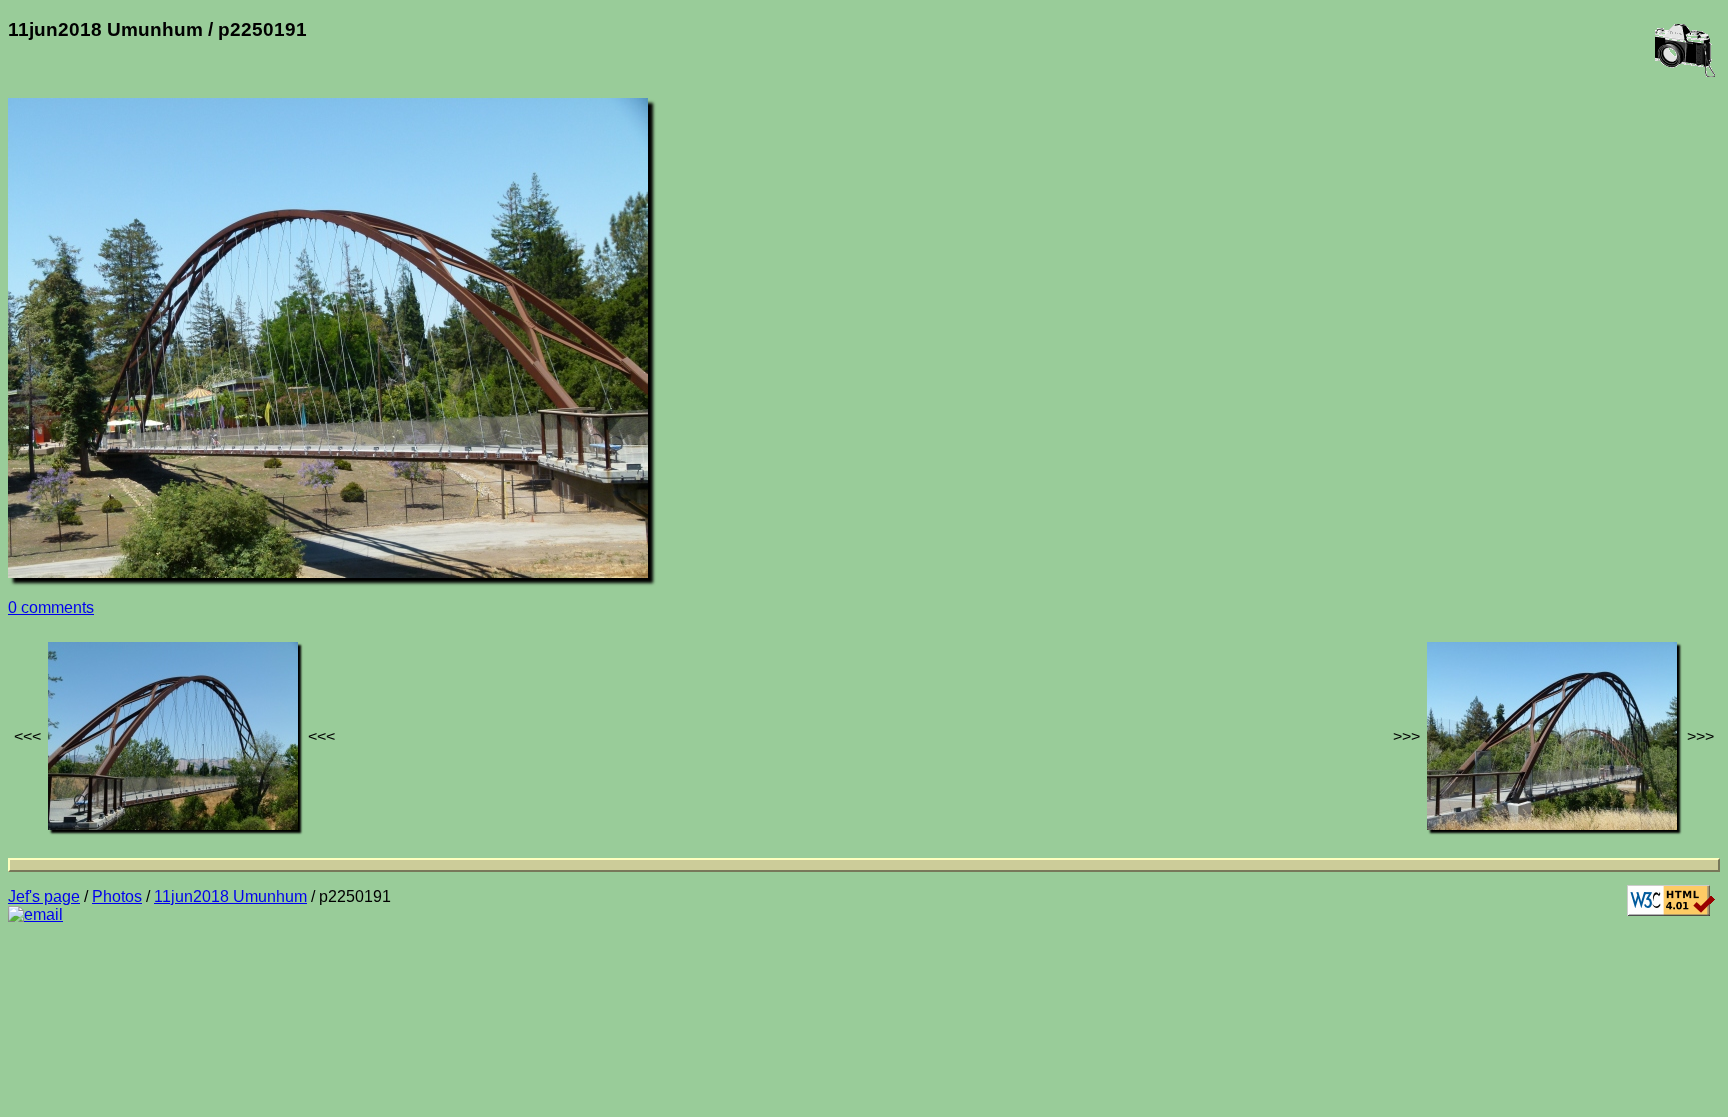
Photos (117, 896)
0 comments (51, 607)
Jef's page (44, 896)
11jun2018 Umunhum (230, 896)
